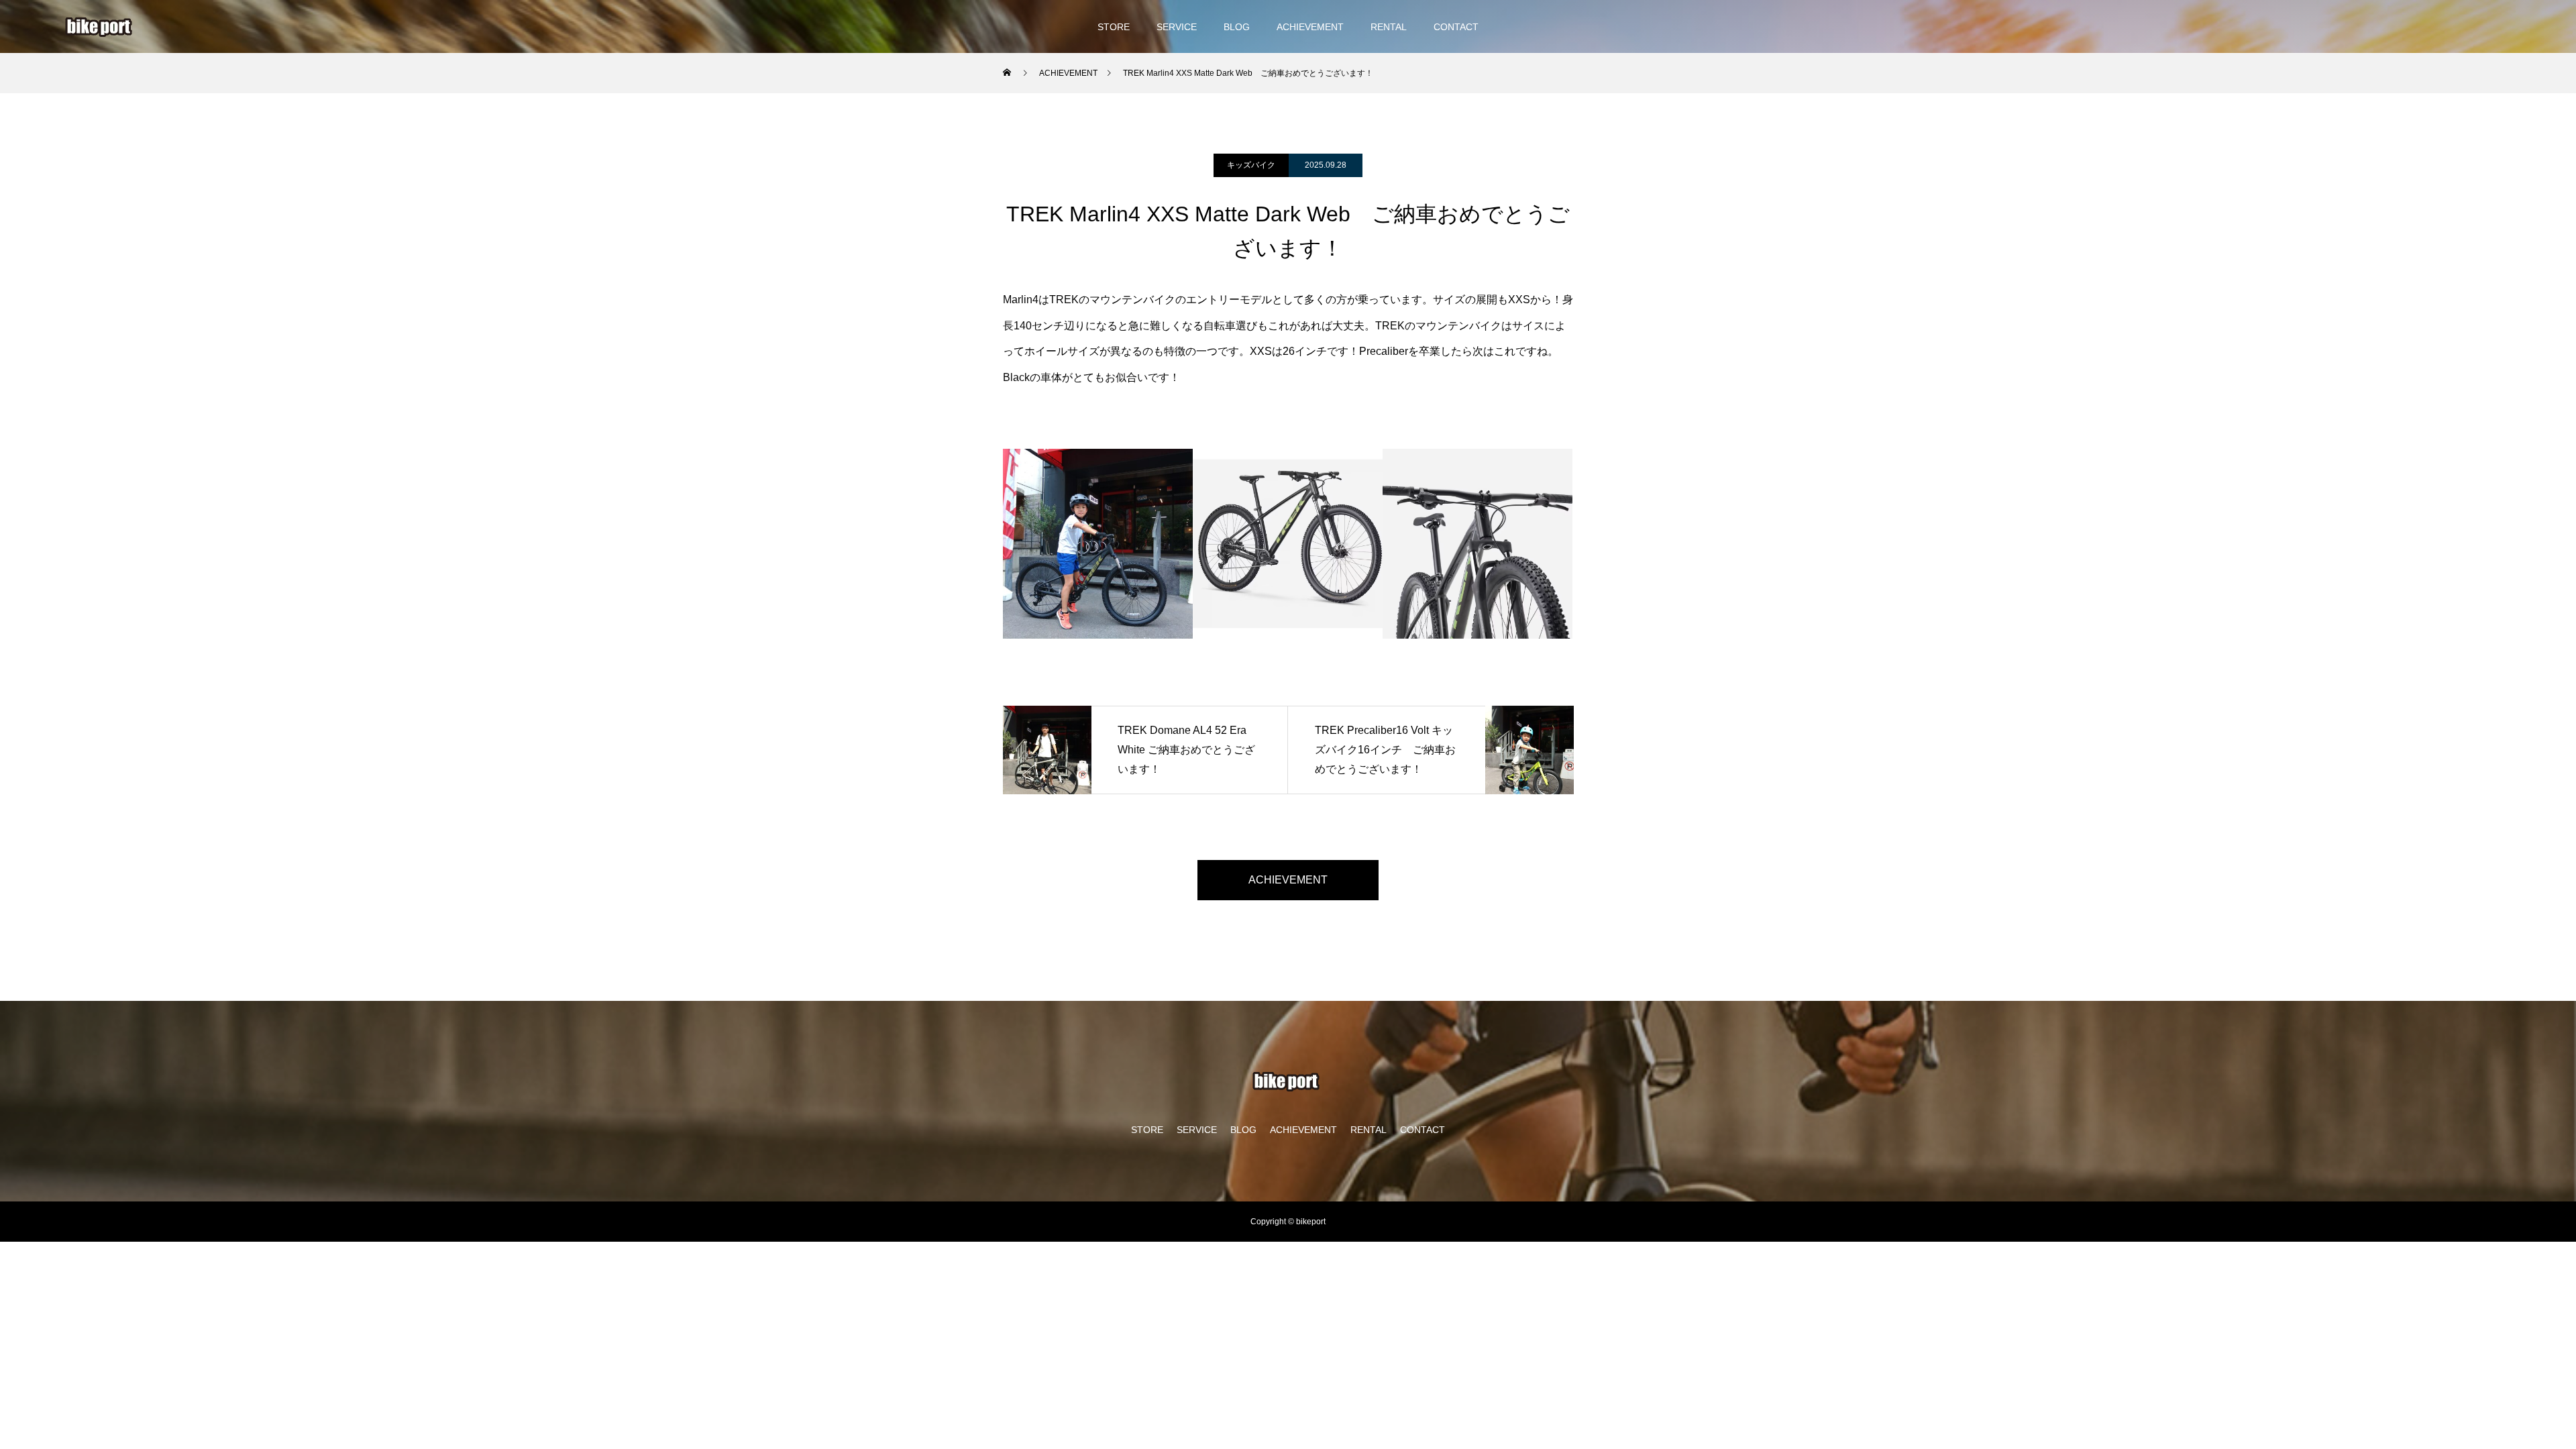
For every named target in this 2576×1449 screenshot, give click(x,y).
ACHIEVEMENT (1310, 27)
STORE (1114, 27)
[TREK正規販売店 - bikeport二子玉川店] (101, 27)
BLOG (1237, 27)
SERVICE (1177, 27)
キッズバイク (1251, 165)
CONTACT (1456, 27)
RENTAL (1389, 27)
